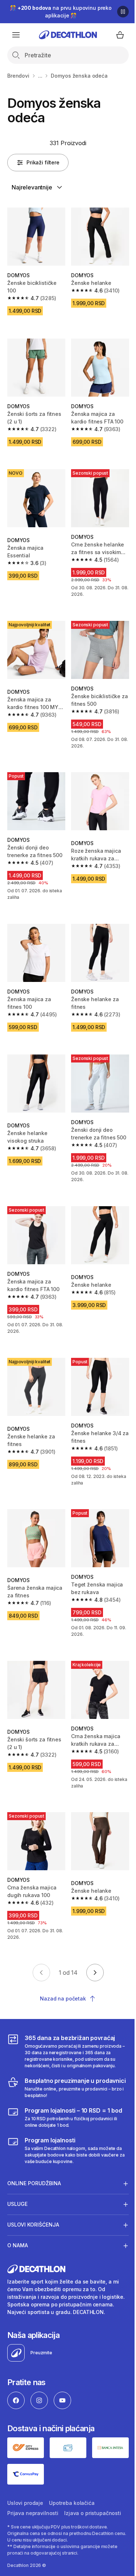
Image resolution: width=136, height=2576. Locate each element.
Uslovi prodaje (25, 2484)
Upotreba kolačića (72, 2484)
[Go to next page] (95, 1973)
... (40, 76)
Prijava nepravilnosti (33, 2495)
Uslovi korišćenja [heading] (33, 2201)
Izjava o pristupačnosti (93, 2495)
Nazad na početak (63, 1998)
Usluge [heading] (17, 2180)
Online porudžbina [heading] (34, 2159)
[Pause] (123, 12)
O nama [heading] (18, 2221)
